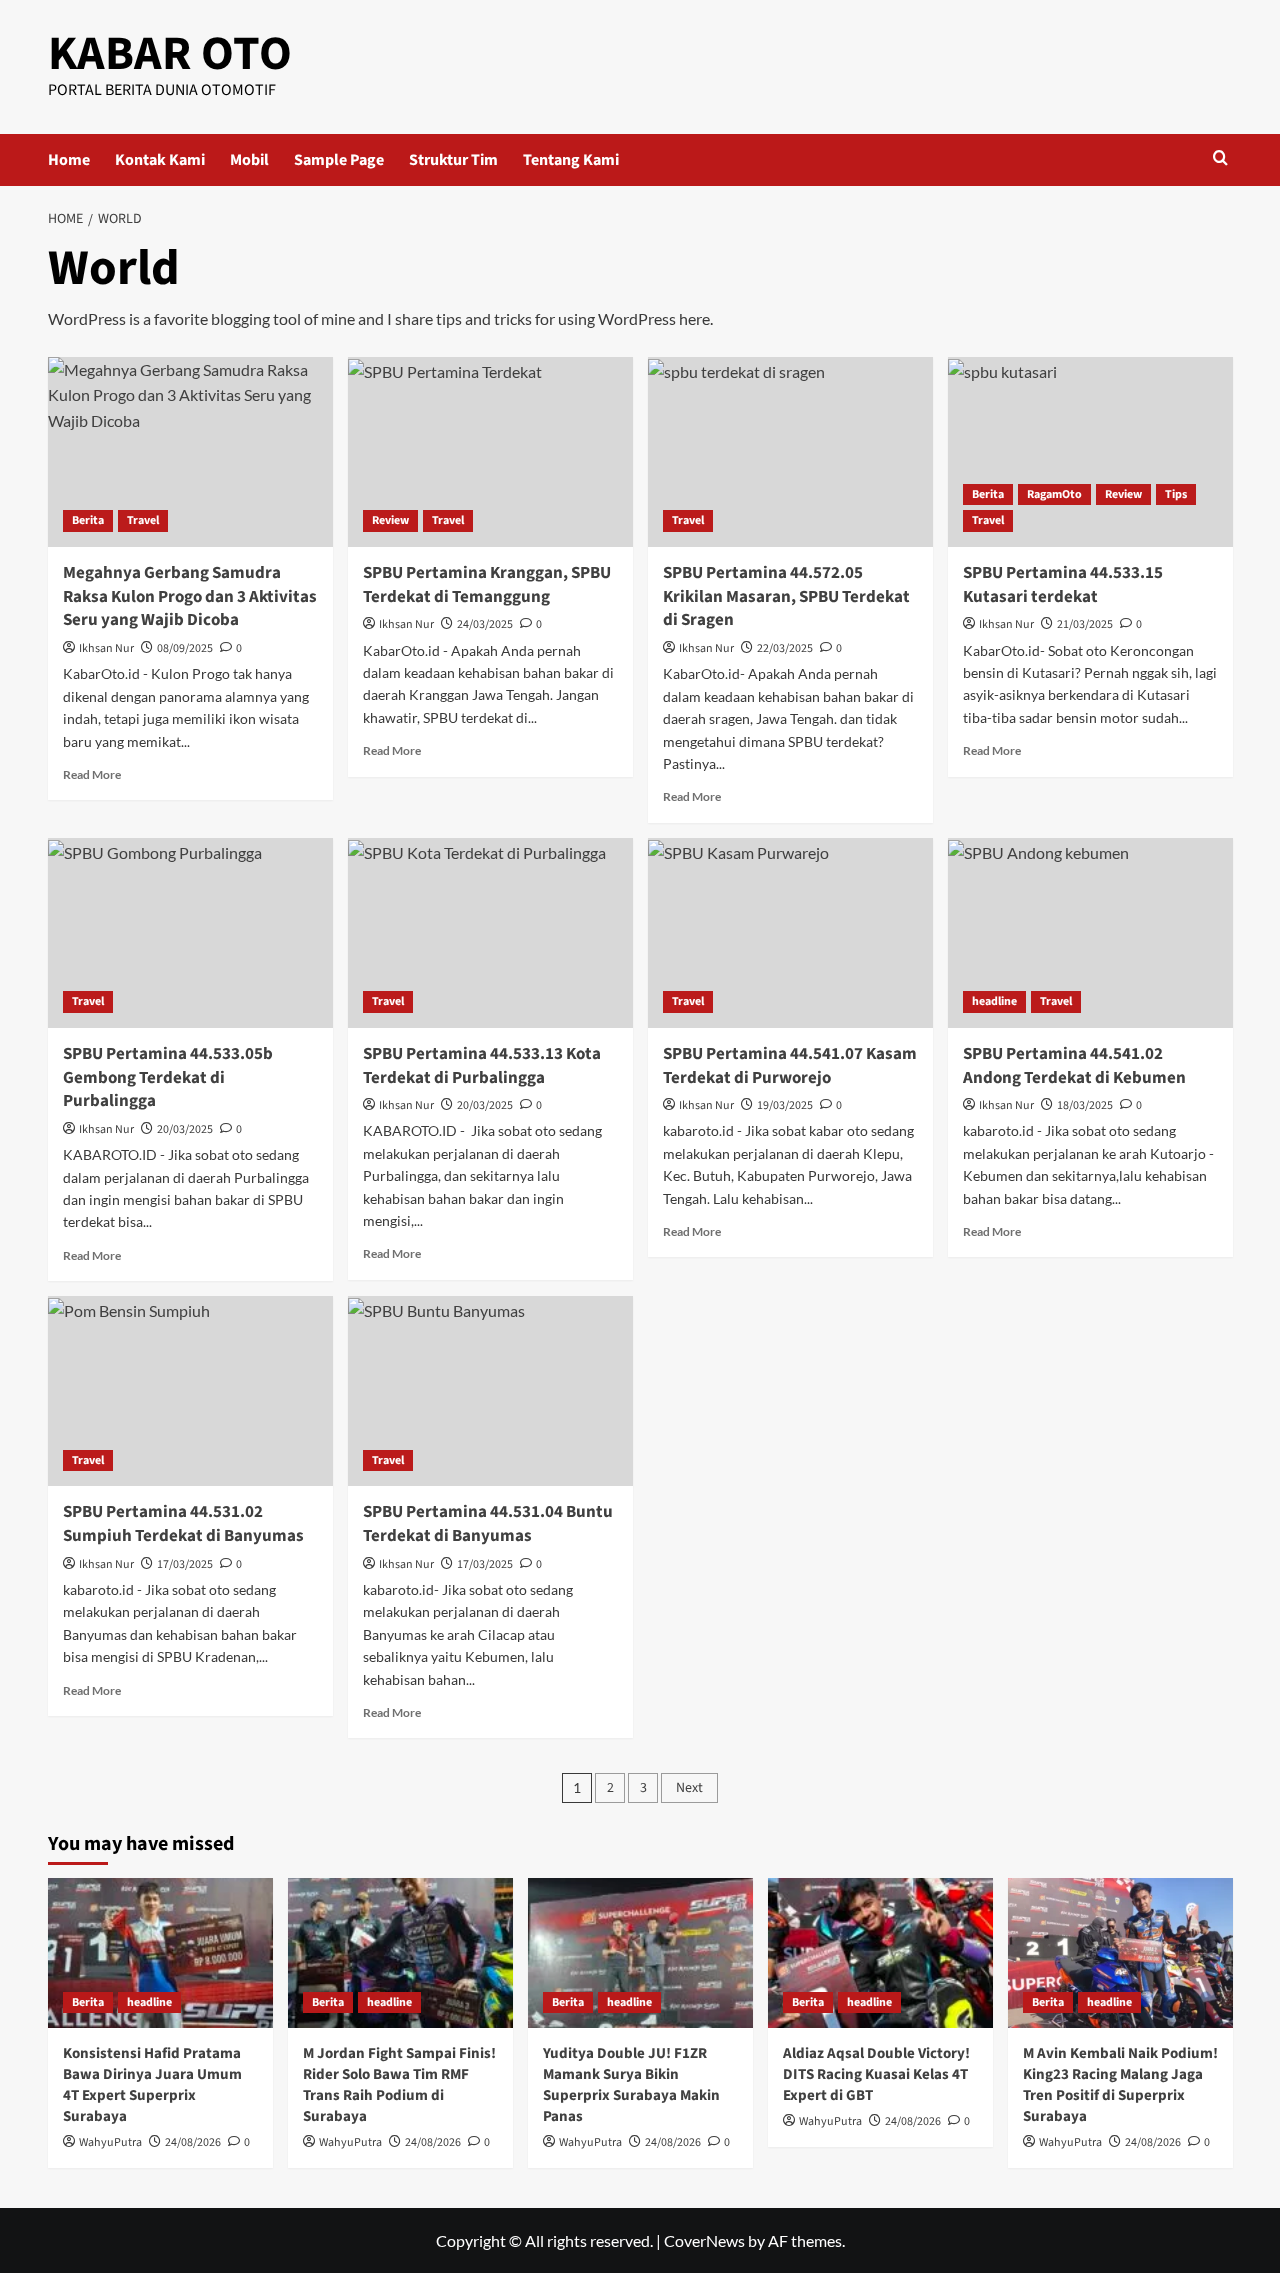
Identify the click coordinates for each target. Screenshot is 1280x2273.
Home (69, 160)
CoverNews (704, 2240)
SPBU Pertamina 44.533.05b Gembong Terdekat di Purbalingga (168, 1078)
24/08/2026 (193, 2142)
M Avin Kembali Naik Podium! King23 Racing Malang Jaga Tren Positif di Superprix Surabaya (1120, 2085)
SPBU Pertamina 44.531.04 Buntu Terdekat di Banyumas (488, 1524)
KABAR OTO (170, 54)
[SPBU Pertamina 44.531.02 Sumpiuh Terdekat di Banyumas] (190, 1391)
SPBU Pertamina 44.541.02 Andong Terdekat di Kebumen (1074, 1066)
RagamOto (1054, 494)
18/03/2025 (1085, 1105)
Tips (1176, 494)
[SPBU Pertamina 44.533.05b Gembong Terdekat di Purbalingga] (190, 933)
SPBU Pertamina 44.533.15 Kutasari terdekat (1063, 585)
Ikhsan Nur (106, 648)
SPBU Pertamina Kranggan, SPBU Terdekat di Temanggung (487, 585)
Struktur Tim (453, 160)
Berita (88, 520)
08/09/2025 (185, 648)
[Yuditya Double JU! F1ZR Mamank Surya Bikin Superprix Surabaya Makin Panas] (640, 1953)
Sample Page (339, 160)
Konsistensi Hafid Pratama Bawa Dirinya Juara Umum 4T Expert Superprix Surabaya (152, 2085)
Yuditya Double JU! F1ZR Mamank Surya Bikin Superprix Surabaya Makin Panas (631, 2085)
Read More (92, 774)
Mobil (249, 160)
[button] (1220, 159)
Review (390, 520)
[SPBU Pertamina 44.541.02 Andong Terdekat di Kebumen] (1090, 933)
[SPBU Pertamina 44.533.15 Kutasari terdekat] (1090, 452)
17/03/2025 (185, 1564)
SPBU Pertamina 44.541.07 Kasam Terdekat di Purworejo (790, 1066)
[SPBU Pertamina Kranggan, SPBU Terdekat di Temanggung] (490, 452)
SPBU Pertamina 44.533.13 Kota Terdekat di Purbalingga (482, 1066)
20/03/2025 (185, 1129)
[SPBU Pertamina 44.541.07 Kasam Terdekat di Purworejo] (790, 933)
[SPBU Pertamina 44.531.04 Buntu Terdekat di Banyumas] (490, 1391)
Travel (143, 520)
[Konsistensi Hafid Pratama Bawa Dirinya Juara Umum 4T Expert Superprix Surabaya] (160, 1953)
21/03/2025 (1085, 624)
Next (689, 1788)
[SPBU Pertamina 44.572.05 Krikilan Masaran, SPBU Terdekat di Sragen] (790, 452)
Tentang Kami (571, 160)
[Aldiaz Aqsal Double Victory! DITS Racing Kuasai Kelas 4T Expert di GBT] (880, 1953)
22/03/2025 (785, 648)
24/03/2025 (485, 624)
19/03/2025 (785, 1105)
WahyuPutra (110, 2142)
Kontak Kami (160, 160)
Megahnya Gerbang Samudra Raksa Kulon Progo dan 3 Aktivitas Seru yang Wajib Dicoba (190, 597)
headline (994, 1001)
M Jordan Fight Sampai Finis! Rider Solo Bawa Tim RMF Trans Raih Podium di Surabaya (399, 2085)
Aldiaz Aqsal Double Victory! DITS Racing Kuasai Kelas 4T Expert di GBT (876, 2074)
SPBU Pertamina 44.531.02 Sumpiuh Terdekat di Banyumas (183, 1524)
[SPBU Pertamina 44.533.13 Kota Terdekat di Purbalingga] (490, 933)
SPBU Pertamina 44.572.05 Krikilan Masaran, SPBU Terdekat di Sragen (786, 597)
